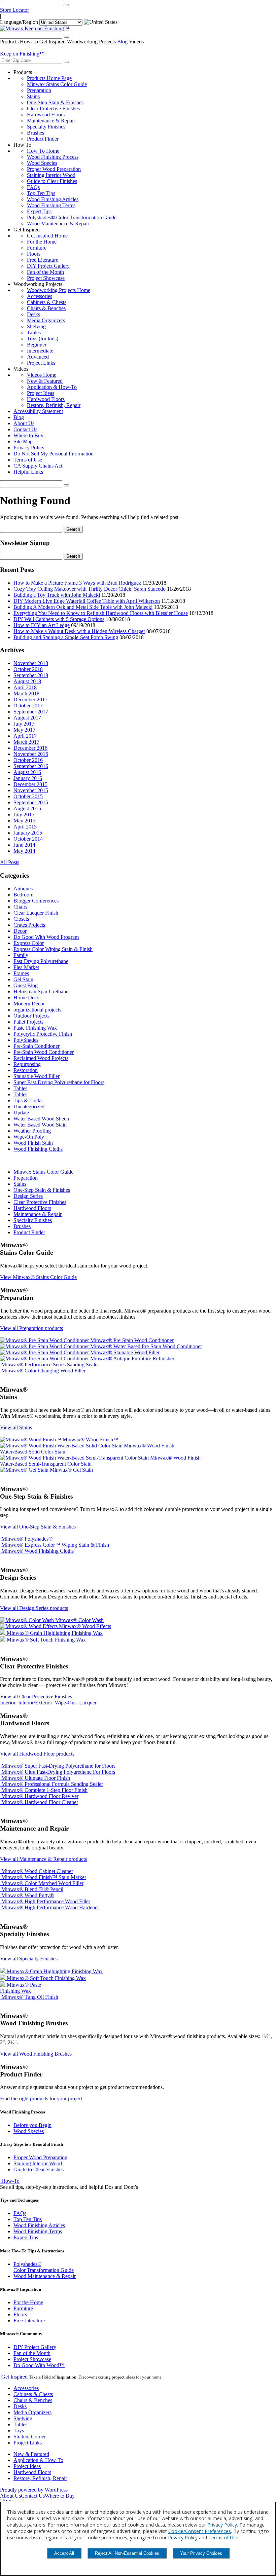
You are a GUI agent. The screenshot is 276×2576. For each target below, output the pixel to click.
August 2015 (27, 808)
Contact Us (25, 429)
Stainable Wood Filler (37, 1076)
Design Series (28, 1196)
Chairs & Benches (46, 308)
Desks (33, 314)
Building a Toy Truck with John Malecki (57, 595)
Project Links (41, 363)
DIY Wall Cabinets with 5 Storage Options (59, 619)
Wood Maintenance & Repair (58, 224)
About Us (24, 423)
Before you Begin (32, 2125)
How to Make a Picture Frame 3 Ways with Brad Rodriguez (77, 583)
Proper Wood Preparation (54, 169)
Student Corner (30, 2437)
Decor (20, 931)
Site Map (23, 441)
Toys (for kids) (43, 339)
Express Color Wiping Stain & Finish (53, 949)
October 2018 (28, 669)
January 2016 (28, 778)
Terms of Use (28, 460)
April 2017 (25, 736)
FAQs (33, 187)
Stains (33, 96)
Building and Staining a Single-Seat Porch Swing (66, 637)
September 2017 (31, 712)
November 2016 (31, 754)
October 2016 (28, 760)
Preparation (39, 90)
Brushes (36, 133)
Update (21, 1113)
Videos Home (42, 375)
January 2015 (28, 833)
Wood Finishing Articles (53, 199)
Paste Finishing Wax (35, 1028)
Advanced (38, 357)
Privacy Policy (29, 448)
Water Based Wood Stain (40, 1125)
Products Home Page (49, 78)
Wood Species (42, 163)
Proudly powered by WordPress (34, 2490)
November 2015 (31, 790)
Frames (21, 973)
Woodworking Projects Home (59, 290)
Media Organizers (46, 320)
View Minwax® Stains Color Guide (38, 1277)
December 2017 (30, 700)
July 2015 (24, 815)
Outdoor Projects (31, 1016)
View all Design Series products (34, 1608)
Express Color (29, 943)
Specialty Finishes (46, 127)
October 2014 (28, 839)
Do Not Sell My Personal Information (54, 454)
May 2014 (24, 851)
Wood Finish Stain (33, 1143)
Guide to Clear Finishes (52, 181)
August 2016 (27, 772)
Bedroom (23, 895)
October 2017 (28, 706)
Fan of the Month (45, 272)
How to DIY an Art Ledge (42, 625)
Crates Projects (29, 925)
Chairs (20, 907)
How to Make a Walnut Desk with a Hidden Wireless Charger (79, 631)
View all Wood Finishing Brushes (36, 2054)
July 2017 (24, 724)
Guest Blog (26, 985)
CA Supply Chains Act (38, 466)
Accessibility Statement (38, 411)
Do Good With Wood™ (39, 2365)
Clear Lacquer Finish (36, 913)
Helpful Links (28, 472)
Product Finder (43, 139)
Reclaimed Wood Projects (41, 1058)
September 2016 (31, 766)
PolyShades (26, 1040)
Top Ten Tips (41, 193)
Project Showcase (46, 278)
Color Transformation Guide (44, 2267)
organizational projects (37, 1010)
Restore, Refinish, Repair (54, 405)
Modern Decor (29, 1004)
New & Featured (45, 381)
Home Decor (27, 998)
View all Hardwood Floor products (37, 1754)
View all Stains (16, 1427)
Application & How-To (52, 387)
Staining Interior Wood (51, 175)
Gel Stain (23, 979)
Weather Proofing (32, 1131)
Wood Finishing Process (53, 157)
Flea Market (26, 967)
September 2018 (31, 675)
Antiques (23, 889)
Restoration (26, 1070)
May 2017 (24, 730)
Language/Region (19, 22)
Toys (19, 2431)
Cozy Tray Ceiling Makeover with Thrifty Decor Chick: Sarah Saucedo (90, 589)
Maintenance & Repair (51, 121)
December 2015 (30, 784)
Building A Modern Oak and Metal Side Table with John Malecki (83, 607)
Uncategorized (29, 1107)
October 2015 (28, 796)
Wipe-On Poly (29, 1137)
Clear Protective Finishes (53, 108)
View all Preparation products (31, 1328)
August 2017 (27, 718)
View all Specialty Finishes (29, 1959)
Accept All (64, 2553)
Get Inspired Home (47, 236)
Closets (21, 919)
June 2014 (24, 845)
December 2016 (30, 748)
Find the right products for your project (41, 2099)
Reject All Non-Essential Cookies (127, 2553)
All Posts (10, 862)
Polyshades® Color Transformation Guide (72, 217)
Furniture (37, 248)
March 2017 (26, 742)
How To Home (43, 151)
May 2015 (24, 821)
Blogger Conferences (36, 901)
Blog (122, 42)
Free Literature (43, 260)
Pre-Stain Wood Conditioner (44, 1052)
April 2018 (25, 687)
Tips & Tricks (28, 1100)
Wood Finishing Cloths (38, 1149)
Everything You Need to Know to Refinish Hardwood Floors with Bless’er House (101, 613)
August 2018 (27, 681)
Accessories (40, 296)
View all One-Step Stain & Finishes (38, 1527)
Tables (34, 333)
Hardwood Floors (46, 115)
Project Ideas (41, 393)
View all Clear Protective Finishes (36, 1697)
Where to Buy (28, 435)
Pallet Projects (28, 1022)
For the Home (42, 242)
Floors (34, 254)
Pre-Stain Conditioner (37, 1046)
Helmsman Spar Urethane (41, 991)
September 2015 (31, 802)
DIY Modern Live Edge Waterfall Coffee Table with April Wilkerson (87, 601)
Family (21, 955)
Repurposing (27, 1064)
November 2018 (31, 663)
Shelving (36, 326)
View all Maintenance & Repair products (43, 1859)
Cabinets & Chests (47, 302)
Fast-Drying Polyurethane (41, 961)
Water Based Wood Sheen (41, 1119)
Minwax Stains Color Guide (57, 84)
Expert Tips (39, 211)
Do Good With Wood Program (46, 937)
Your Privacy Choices (201, 2553)
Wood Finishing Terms (51, 205)
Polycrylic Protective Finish (43, 1034)
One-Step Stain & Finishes (55, 102)
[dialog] (138, 2539)
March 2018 (26, 693)
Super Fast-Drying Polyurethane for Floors (59, 1082)
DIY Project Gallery (48, 266)
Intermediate (40, 351)
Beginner (37, 345)
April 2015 (25, 827)
